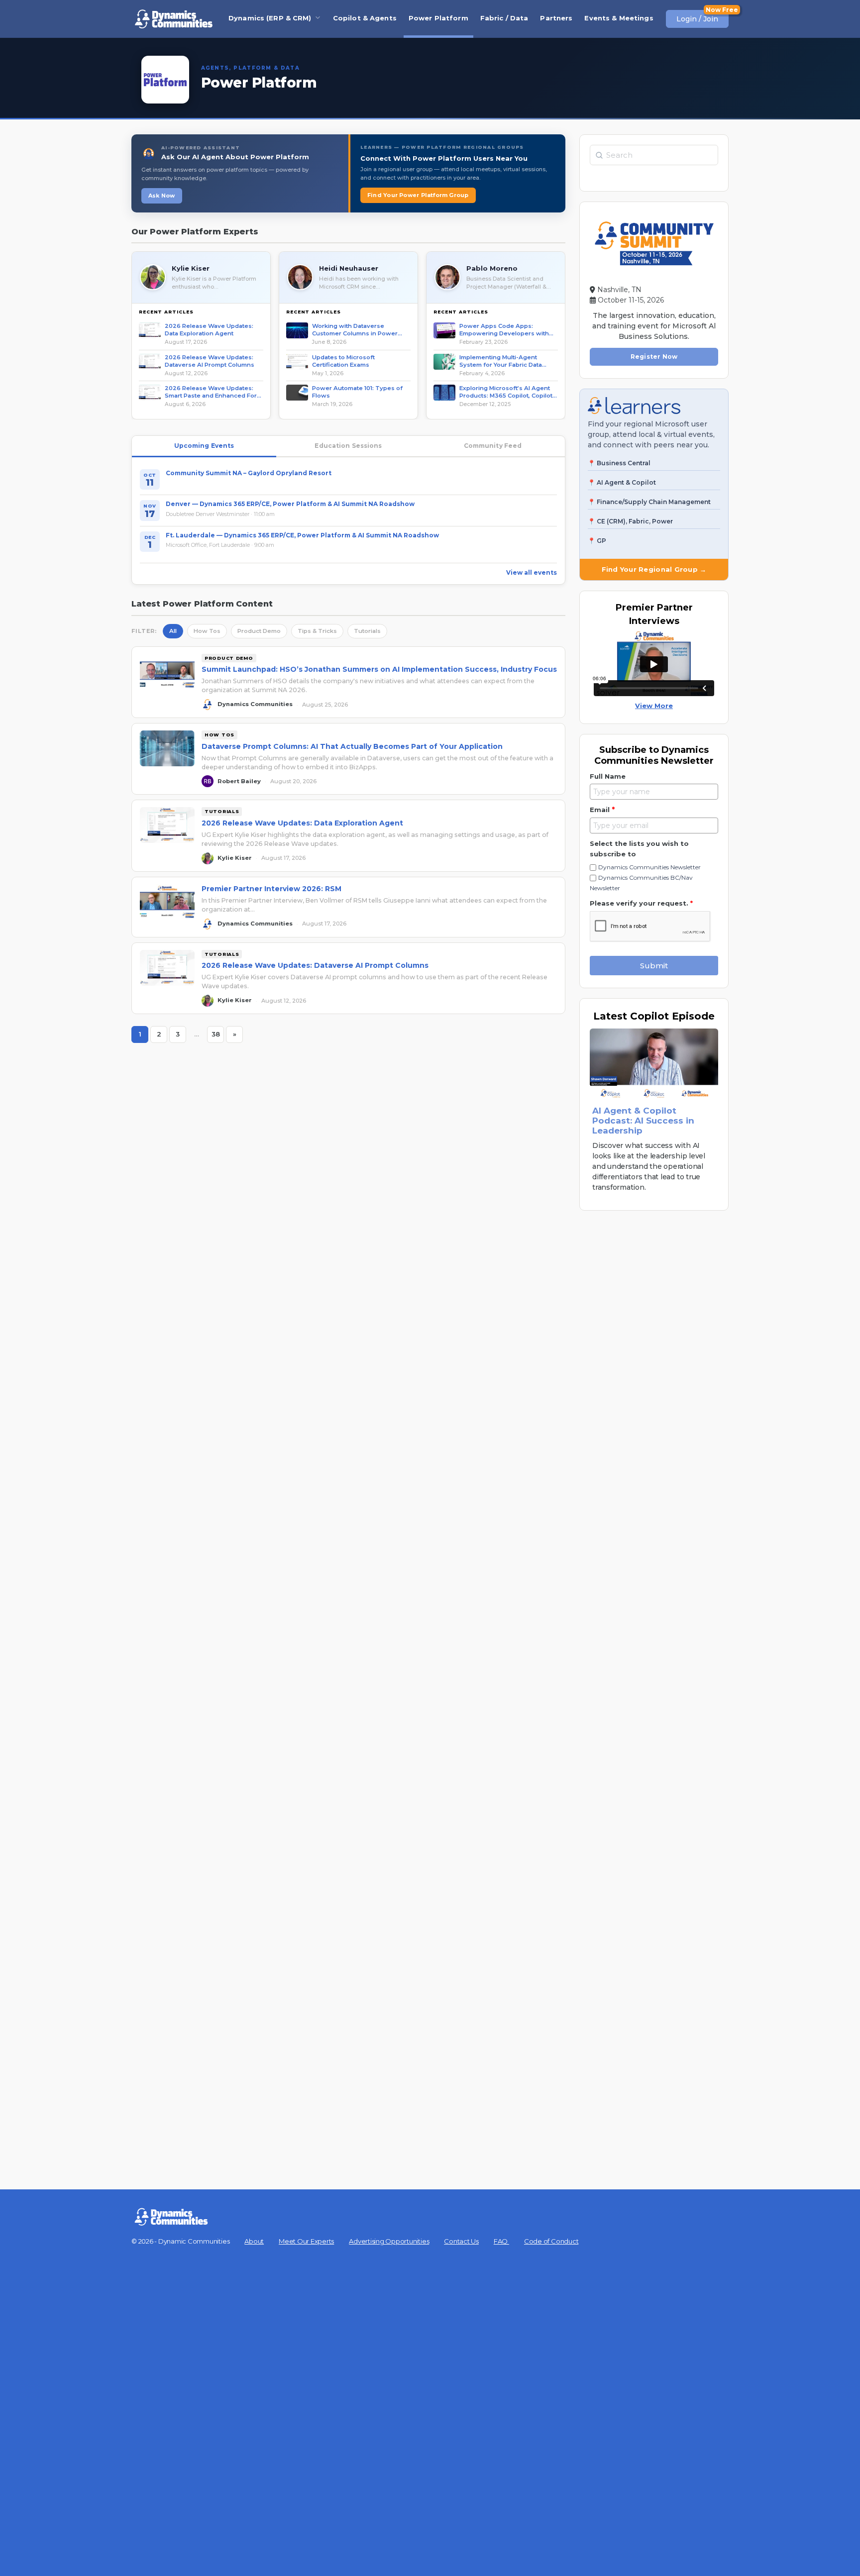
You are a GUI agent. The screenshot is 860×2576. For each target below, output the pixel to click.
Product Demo (259, 631)
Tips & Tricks (317, 631)
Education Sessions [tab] (348, 446)
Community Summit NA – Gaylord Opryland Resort (249, 473)
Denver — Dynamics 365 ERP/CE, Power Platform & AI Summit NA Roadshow (290, 504)
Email (602, 810)
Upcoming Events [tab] (204, 446)
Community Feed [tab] (493, 446)
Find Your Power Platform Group (418, 195)
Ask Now (162, 196)
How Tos (207, 631)
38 (218, 1036)
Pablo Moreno (492, 268)
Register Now (654, 357)
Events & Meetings (619, 18)
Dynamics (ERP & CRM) (270, 18)
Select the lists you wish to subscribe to (639, 849)
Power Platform (438, 18)
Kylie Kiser (191, 268)
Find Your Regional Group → (654, 569)
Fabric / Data (504, 18)
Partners (556, 18)
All (173, 631)
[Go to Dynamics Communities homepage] (174, 19)
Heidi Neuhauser (349, 268)
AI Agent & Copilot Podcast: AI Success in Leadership (643, 1121)
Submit (654, 966)
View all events (532, 572)
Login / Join (697, 19)
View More (654, 706)
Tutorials (367, 631)
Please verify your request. (641, 903)
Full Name (608, 776)
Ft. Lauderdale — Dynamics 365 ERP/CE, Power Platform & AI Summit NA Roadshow (302, 535)
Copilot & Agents (365, 18)
